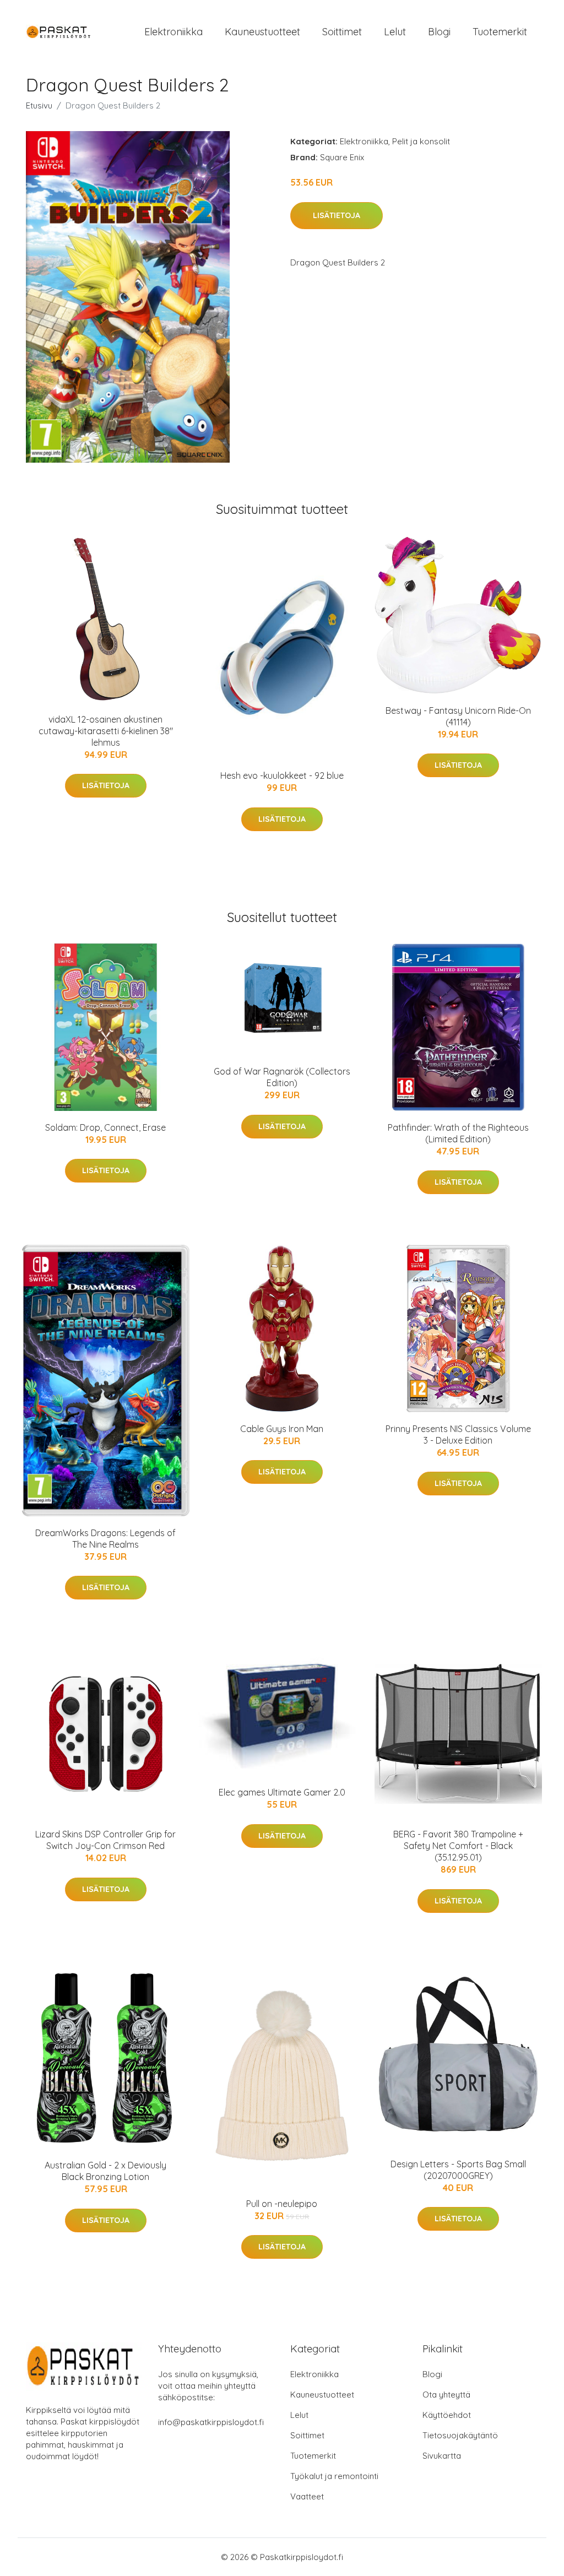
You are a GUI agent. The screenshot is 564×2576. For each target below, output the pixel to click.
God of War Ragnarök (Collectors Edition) (282, 1077)
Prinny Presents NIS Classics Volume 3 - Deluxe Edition (458, 1435)
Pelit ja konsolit (421, 141)
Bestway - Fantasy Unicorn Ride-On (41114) (458, 716)
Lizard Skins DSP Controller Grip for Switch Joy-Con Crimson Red (105, 1840)
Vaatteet (307, 2496)
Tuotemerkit (500, 32)
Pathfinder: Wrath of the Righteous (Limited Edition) (458, 1133)
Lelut (395, 32)
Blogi (439, 32)
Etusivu (39, 105)
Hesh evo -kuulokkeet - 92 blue (282, 775)
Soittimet (342, 32)
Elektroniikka (173, 32)
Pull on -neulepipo (282, 2204)
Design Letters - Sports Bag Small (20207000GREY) (458, 2170)
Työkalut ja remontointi (334, 2476)
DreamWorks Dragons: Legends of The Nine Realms (105, 1539)
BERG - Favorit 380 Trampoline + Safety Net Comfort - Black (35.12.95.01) (458, 1846)
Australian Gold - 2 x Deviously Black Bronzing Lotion (105, 2171)
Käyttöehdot (447, 2415)
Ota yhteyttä (446, 2395)
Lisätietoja (337, 215)
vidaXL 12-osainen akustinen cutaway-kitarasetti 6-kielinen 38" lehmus (106, 731)
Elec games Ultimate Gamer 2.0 (282, 1792)
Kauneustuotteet (262, 32)
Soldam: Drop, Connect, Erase (105, 1127)
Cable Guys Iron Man (282, 1429)
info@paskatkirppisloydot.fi (211, 2422)
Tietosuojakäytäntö (460, 2435)
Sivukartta (442, 2456)
